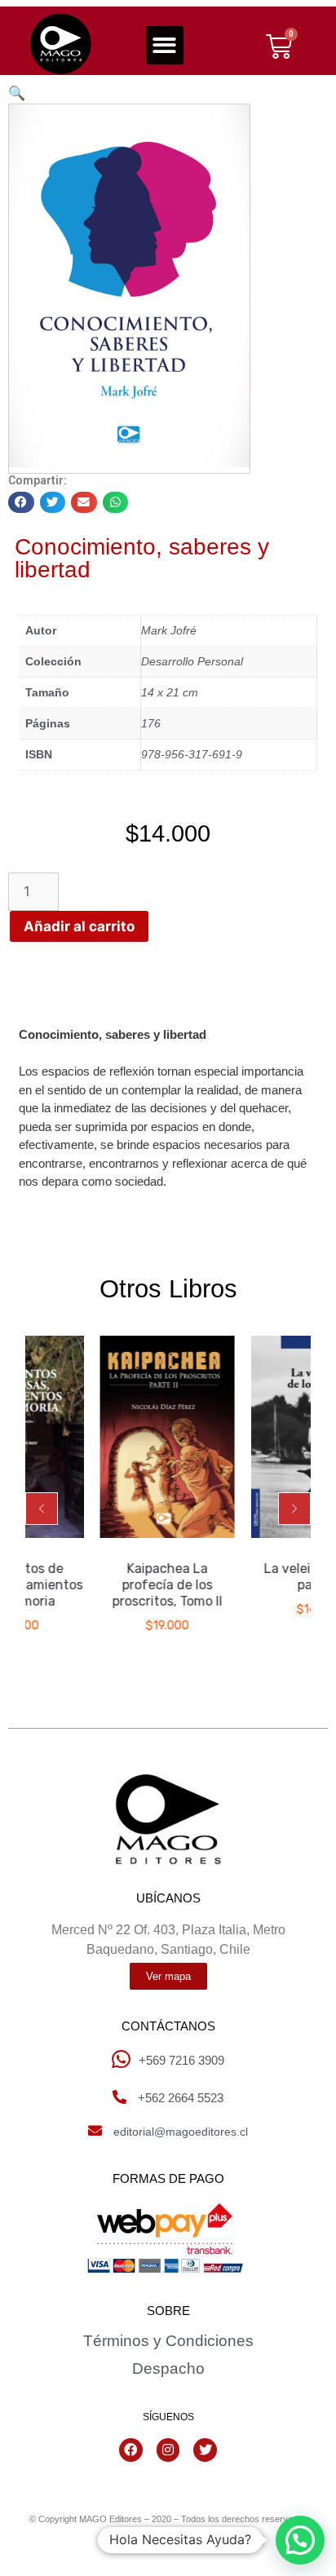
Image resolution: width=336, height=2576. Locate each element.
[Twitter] (205, 2450)
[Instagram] (168, 2450)
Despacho (168, 2368)
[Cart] (279, 46)
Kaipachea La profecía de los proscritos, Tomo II (147, 1585)
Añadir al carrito (79, 926)
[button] (165, 45)
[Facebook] (131, 2450)
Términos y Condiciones (168, 2341)
